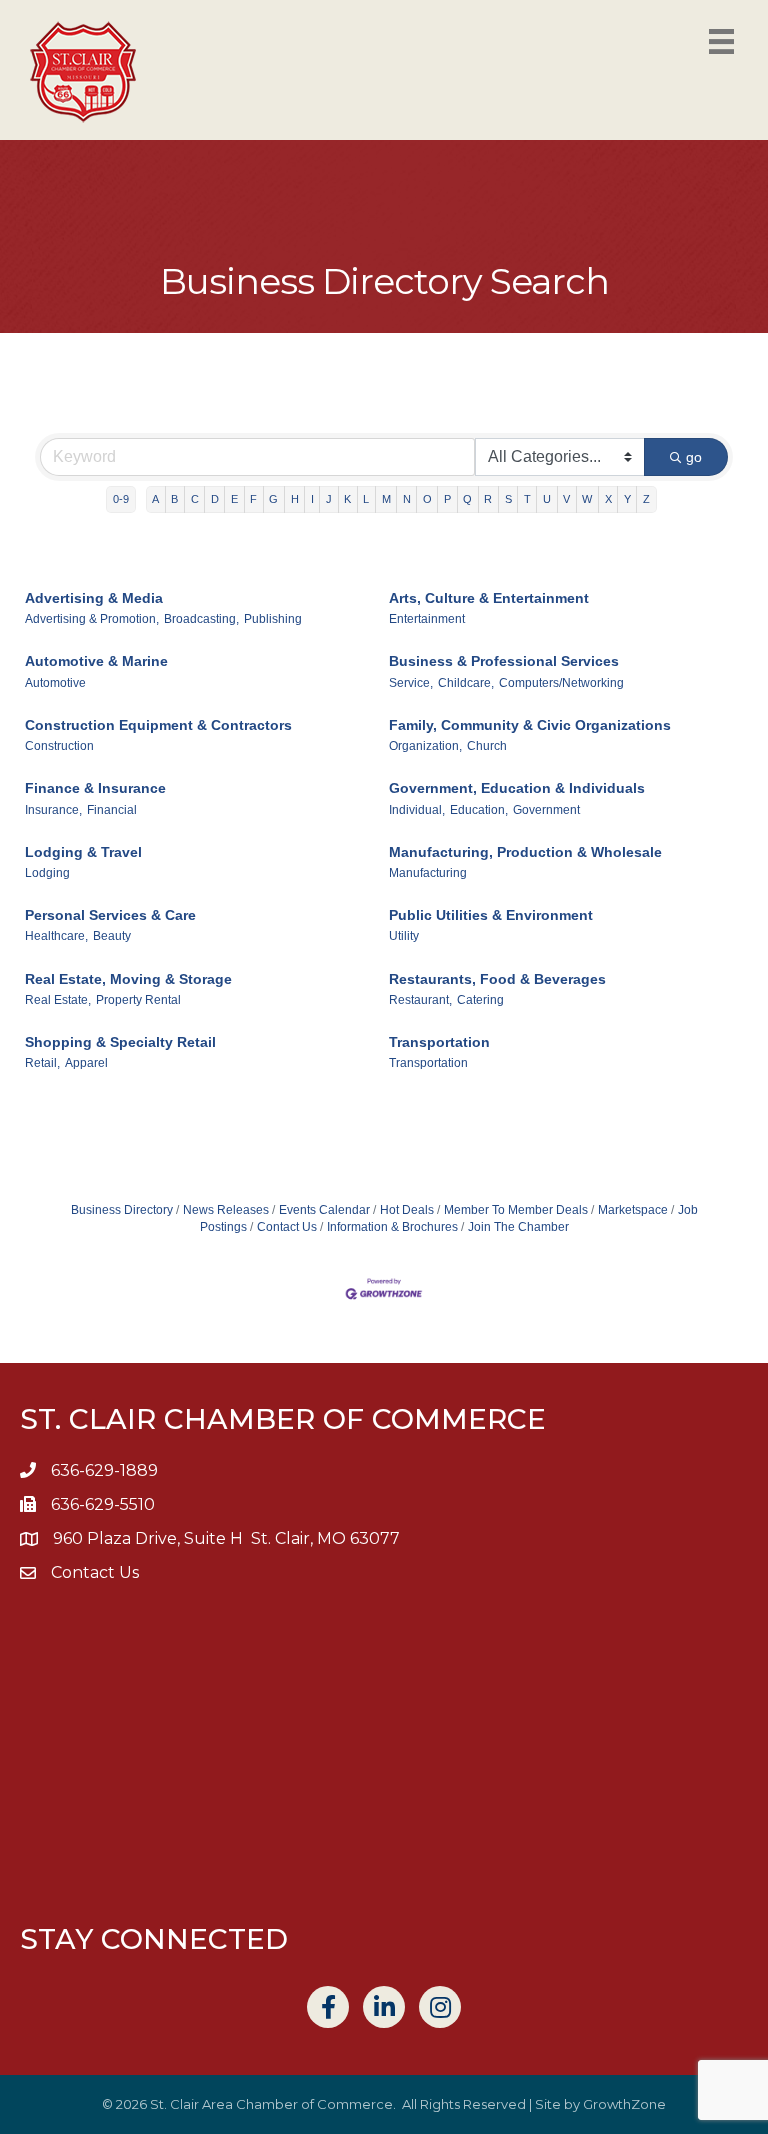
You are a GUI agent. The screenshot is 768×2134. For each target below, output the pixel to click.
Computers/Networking (561, 683)
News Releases (226, 1210)
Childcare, (466, 683)
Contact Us (287, 1227)
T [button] (527, 499)
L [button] (366, 499)
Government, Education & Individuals (517, 788)
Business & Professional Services (504, 661)
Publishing (273, 619)
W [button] (587, 499)
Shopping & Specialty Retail (120, 1042)
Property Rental (138, 1000)
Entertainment (427, 619)
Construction (59, 746)
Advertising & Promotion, (92, 619)
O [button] (427, 499)
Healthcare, (56, 936)
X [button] (608, 499)
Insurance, (53, 810)
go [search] (694, 457)
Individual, (417, 810)
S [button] (508, 499)
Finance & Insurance (95, 788)
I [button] (312, 499)
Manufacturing (428, 873)
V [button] (566, 499)
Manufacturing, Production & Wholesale (525, 852)
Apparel (86, 1063)
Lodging (47, 873)
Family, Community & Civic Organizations (530, 725)
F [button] (253, 499)
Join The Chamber (518, 1227)
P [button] (447, 499)
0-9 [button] (121, 499)
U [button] (547, 499)
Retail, (42, 1063)
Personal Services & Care (110, 915)
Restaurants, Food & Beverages (497, 979)
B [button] (174, 499)
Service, (411, 683)
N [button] (407, 499)
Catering (480, 1000)
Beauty (112, 936)
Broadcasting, (201, 619)
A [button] (155, 499)
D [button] (215, 499)
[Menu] (721, 41)
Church (487, 746)
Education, (479, 810)
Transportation (439, 1042)
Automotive (55, 683)
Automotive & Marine (96, 661)
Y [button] (627, 499)
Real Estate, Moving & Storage (128, 979)
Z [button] (646, 499)
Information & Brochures (392, 1227)
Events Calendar (324, 1210)
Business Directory (122, 1210)
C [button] (195, 499)
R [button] (488, 499)
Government (546, 810)
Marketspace (633, 1210)
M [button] (386, 499)
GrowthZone (624, 2104)
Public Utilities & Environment (491, 915)
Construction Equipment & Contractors (158, 725)
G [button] (273, 499)
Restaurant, (420, 1000)
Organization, (425, 746)
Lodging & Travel (83, 852)
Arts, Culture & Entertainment (489, 598)
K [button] (347, 499)
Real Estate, (58, 1000)
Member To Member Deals (516, 1210)
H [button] (295, 499)
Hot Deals (407, 1210)
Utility (404, 936)
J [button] (329, 499)
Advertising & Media (94, 598)
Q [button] (467, 499)
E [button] (234, 499)
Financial (112, 810)
